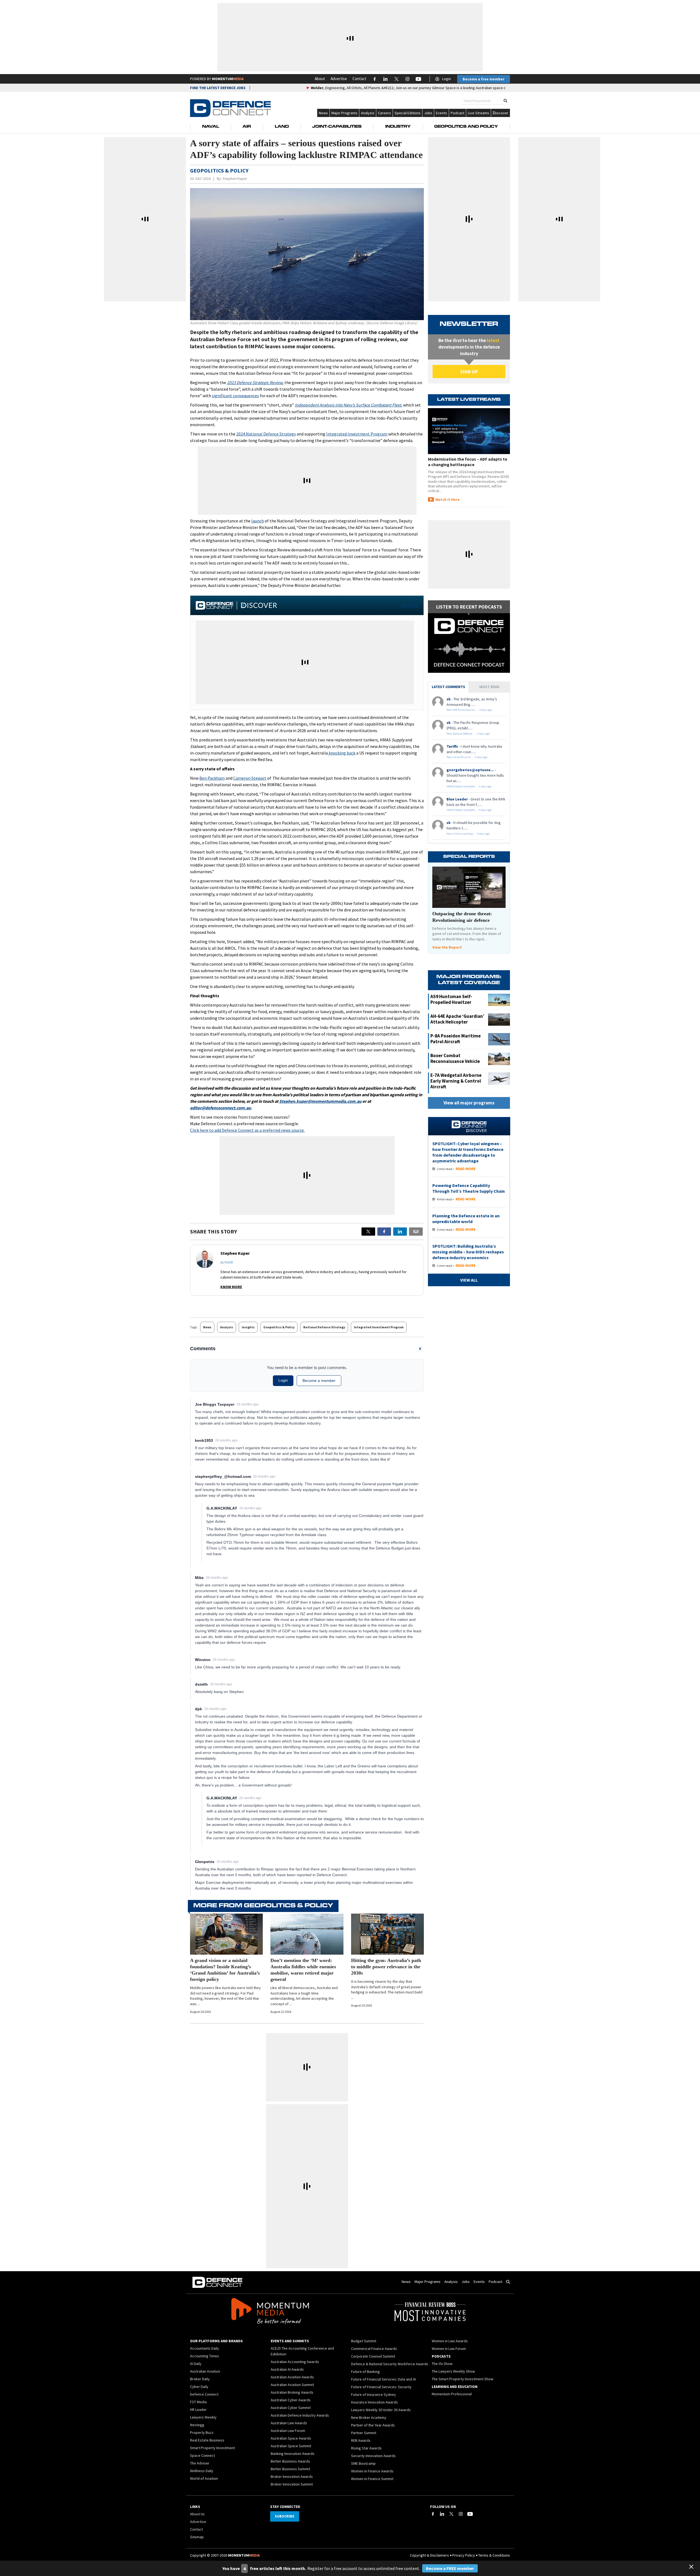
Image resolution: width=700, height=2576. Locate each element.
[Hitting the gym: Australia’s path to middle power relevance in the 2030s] (387, 1934)
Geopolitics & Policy (279, 1327)
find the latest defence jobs (218, 88)
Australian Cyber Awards (291, 2400)
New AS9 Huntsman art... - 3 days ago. (469, 710)
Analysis (368, 113)
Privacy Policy (464, 2555)
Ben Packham (212, 778)
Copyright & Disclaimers (429, 2555)
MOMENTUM (228, 79)
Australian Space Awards (291, 2438)
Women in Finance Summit (372, 2479)
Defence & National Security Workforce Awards (390, 2364)
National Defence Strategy (324, 1327)
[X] (368, 1232)
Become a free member (484, 79)
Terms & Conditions (494, 2555)
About (320, 79)
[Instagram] (461, 2514)
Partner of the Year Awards (373, 2425)
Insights (248, 1327)
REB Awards (361, 2440)
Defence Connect (204, 2394)
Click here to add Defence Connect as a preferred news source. (247, 1130)
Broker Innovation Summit (292, 2484)
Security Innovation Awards (373, 2456)
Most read (489, 687)
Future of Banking (365, 2372)
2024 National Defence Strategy (266, 434)
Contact (359, 79)
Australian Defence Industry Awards (300, 2415)
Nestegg (197, 2425)
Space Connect (202, 2455)
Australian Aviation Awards (292, 2377)
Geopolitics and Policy (466, 127)
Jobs (428, 113)
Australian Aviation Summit (292, 2385)
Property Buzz (202, 2432)
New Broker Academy (369, 2417)
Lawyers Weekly (203, 2417)
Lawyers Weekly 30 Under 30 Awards (381, 2410)
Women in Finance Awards (372, 2471)
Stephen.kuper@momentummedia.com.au (320, 1101)
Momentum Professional (452, 2394)
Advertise (339, 79)
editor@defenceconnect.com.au (220, 1108)
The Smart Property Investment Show (463, 2379)
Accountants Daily (205, 2348)
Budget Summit (364, 2341)
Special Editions (408, 113)
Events (441, 113)
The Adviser (200, 2463)
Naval (211, 127)
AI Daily (196, 2364)
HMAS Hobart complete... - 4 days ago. (469, 810)
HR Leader (198, 2410)
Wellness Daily (202, 2471)
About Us (197, 2514)
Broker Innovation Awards (292, 2476)
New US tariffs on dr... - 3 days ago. (467, 757)
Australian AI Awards (287, 2369)
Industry (398, 127)
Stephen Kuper (235, 179)
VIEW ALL (409, 605)
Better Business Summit (290, 2469)
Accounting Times (205, 2356)
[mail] (416, 1232)
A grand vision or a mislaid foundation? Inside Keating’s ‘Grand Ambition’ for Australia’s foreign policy (225, 1970)
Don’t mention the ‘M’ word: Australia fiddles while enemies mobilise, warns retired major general (303, 1970)
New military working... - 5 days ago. (468, 834)
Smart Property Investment (212, 2448)
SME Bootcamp (363, 2463)
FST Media (198, 2402)
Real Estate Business (207, 2440)
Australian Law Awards (289, 2423)
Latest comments (448, 687)
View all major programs (469, 1103)
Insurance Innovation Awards (374, 2402)
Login (447, 79)
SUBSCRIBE (285, 2516)
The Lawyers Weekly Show (453, 2371)
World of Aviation (204, 2478)
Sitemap (197, 2537)
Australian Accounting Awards (295, 2362)
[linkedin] (400, 1232)
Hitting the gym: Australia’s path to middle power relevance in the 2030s (386, 1967)
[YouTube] (470, 2514)
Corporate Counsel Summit (373, 2356)
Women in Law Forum (449, 2349)
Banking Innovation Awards (293, 2454)
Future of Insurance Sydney (374, 2394)
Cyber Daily (199, 2387)
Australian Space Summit (291, 2446)
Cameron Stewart (250, 778)
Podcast (457, 113)
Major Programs (344, 113)
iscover (502, 113)
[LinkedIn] (442, 2514)
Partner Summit (364, 2433)
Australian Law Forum (288, 2431)
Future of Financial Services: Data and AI (383, 2379)
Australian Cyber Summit (291, 2408)
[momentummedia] (270, 2312)
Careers (384, 113)
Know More (231, 1287)
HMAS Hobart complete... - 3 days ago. (469, 786)
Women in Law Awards (450, 2341)
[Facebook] (433, 2514)
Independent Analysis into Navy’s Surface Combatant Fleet (348, 405)
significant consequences (235, 396)
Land (282, 127)
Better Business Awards (290, 2461)
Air (247, 127)
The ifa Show (442, 2364)
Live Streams (479, 113)
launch (258, 521)
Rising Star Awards (366, 2448)
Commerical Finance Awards (374, 2349)
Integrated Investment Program (357, 434)
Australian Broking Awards (292, 2392)
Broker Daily (200, 2379)
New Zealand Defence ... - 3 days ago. (468, 734)
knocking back (342, 753)
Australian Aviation (205, 2371)
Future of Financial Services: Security (381, 2387)
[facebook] (384, 1232)
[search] (505, 101)
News (323, 113)
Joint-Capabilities (337, 127)
